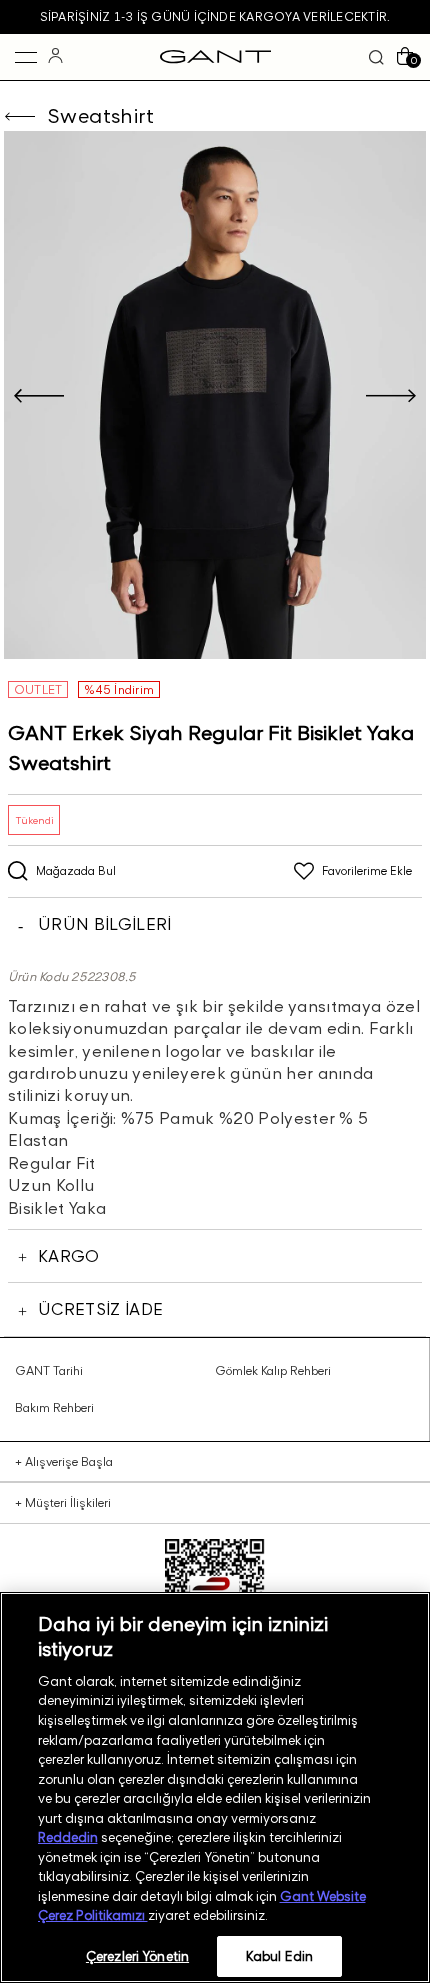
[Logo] (215, 57)
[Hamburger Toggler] (26, 57)
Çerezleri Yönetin (137, 1956)
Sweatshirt (100, 116)
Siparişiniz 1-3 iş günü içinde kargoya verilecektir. (215, 16)
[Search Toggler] (376, 57)
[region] (215, 1787)
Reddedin (68, 1837)
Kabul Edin (279, 1956)
